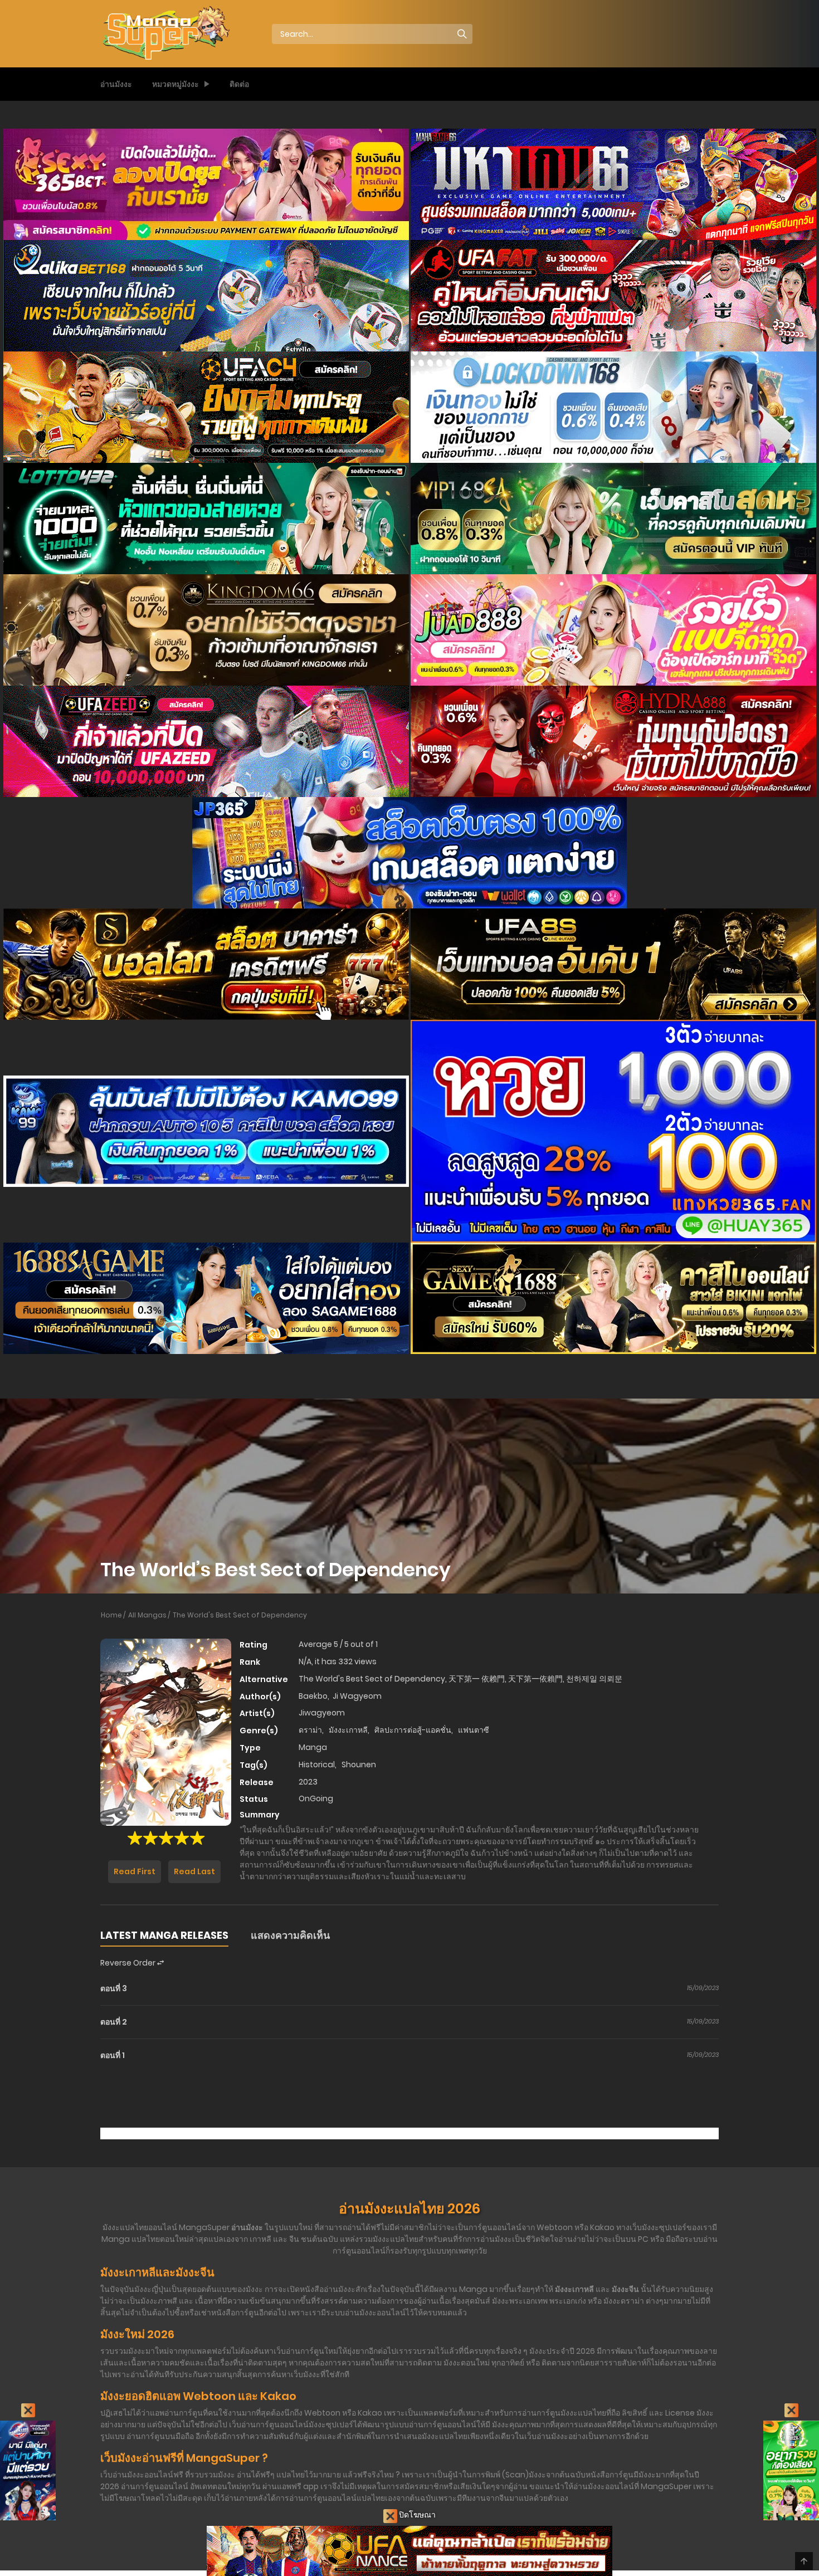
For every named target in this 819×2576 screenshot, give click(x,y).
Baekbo (313, 1696)
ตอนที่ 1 (113, 2055)
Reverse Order (129, 1963)
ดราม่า (310, 1730)
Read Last (194, 1871)
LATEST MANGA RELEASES (164, 1935)
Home (111, 1615)
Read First (135, 1871)
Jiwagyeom (322, 1713)
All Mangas (147, 1615)
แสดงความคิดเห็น (290, 1935)
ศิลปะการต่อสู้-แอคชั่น (413, 1730)
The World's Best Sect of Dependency (240, 1615)
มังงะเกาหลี (348, 1730)
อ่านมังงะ (116, 84)
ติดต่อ (239, 84)
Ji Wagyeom (357, 1696)
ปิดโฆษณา (416, 2515)
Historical (317, 1764)
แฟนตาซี (474, 1730)
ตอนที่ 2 (114, 2022)
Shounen (359, 1764)
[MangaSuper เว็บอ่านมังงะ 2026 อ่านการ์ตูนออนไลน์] (165, 33)
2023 (308, 1782)
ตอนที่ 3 (114, 1988)
